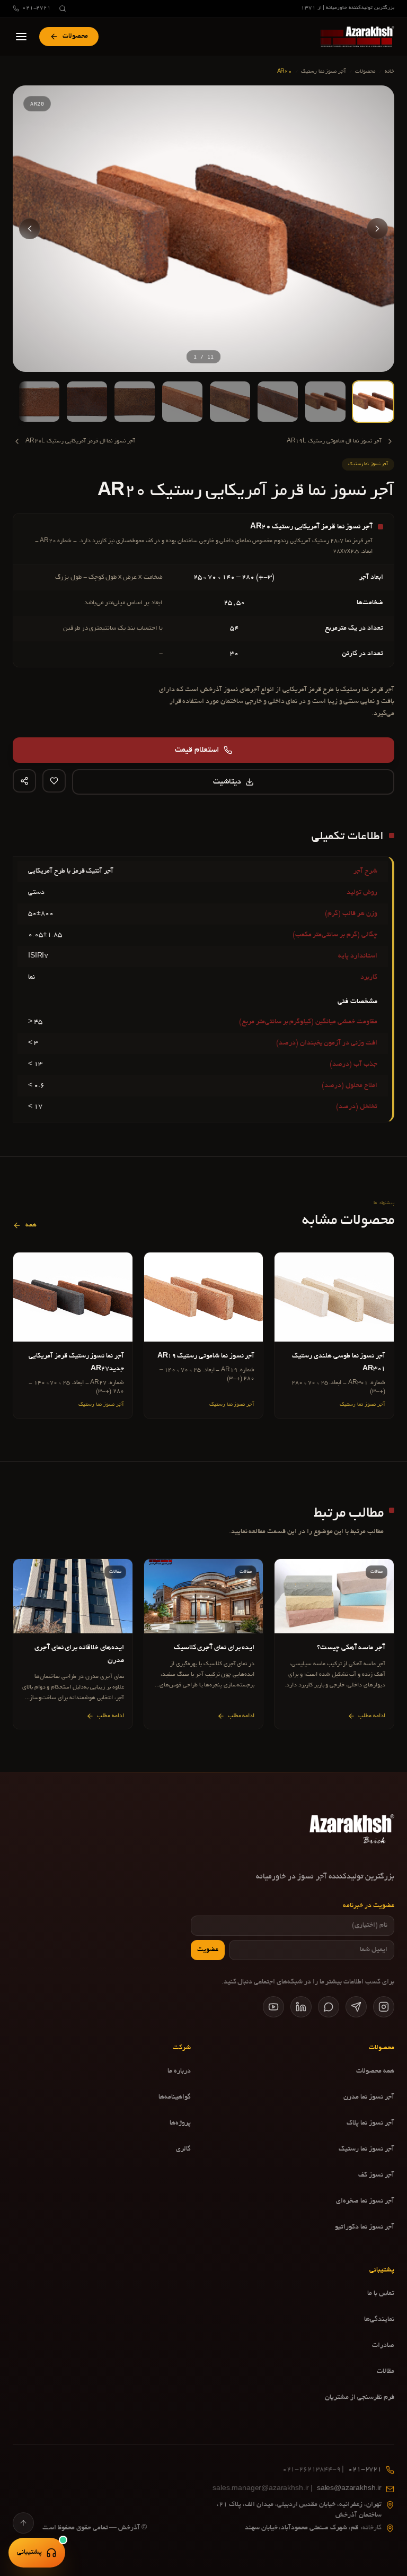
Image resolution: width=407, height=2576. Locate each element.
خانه (390, 72)
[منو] (21, 37)
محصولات (365, 72)
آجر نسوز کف (376, 2175)
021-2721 (37, 8)
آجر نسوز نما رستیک (324, 72)
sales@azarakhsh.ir (297, 2489)
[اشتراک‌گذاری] (24, 781)
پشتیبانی (29, 2553)
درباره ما (179, 2072)
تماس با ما (381, 2294)
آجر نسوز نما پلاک (370, 2124)
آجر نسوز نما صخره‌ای (365, 2201)
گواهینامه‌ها (175, 2098)
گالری (183, 2149)
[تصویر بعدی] (30, 229)
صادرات (383, 2346)
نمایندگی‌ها (379, 2320)
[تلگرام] (356, 2007)
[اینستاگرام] (384, 2007)
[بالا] (23, 2523)
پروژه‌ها (180, 2124)
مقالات (386, 2372)
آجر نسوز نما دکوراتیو (365, 2227)
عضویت (208, 1950)
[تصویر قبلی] (377, 229)
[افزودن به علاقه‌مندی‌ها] (54, 781)
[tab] (373, 402)
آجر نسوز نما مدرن (369, 2098)
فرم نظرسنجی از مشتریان (360, 2398)
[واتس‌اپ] (329, 2007)
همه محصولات (375, 2072)
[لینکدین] (301, 2007)
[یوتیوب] (273, 2007)
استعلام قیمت (197, 750)
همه (31, 1225)
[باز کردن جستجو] (63, 8)
